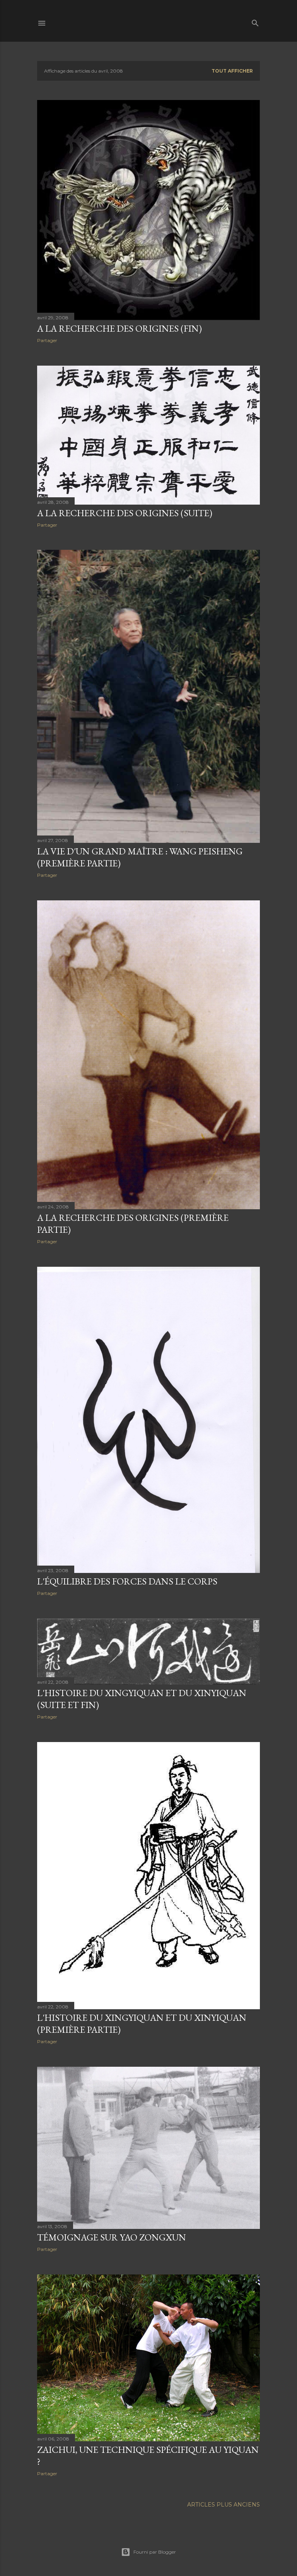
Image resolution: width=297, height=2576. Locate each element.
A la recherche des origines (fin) (119, 328)
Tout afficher (232, 71)
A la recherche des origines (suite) (125, 513)
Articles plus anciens (224, 2505)
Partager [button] (47, 340)
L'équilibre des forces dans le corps (127, 1581)
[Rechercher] (255, 21)
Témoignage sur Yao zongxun (112, 2237)
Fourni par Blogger (155, 2552)
